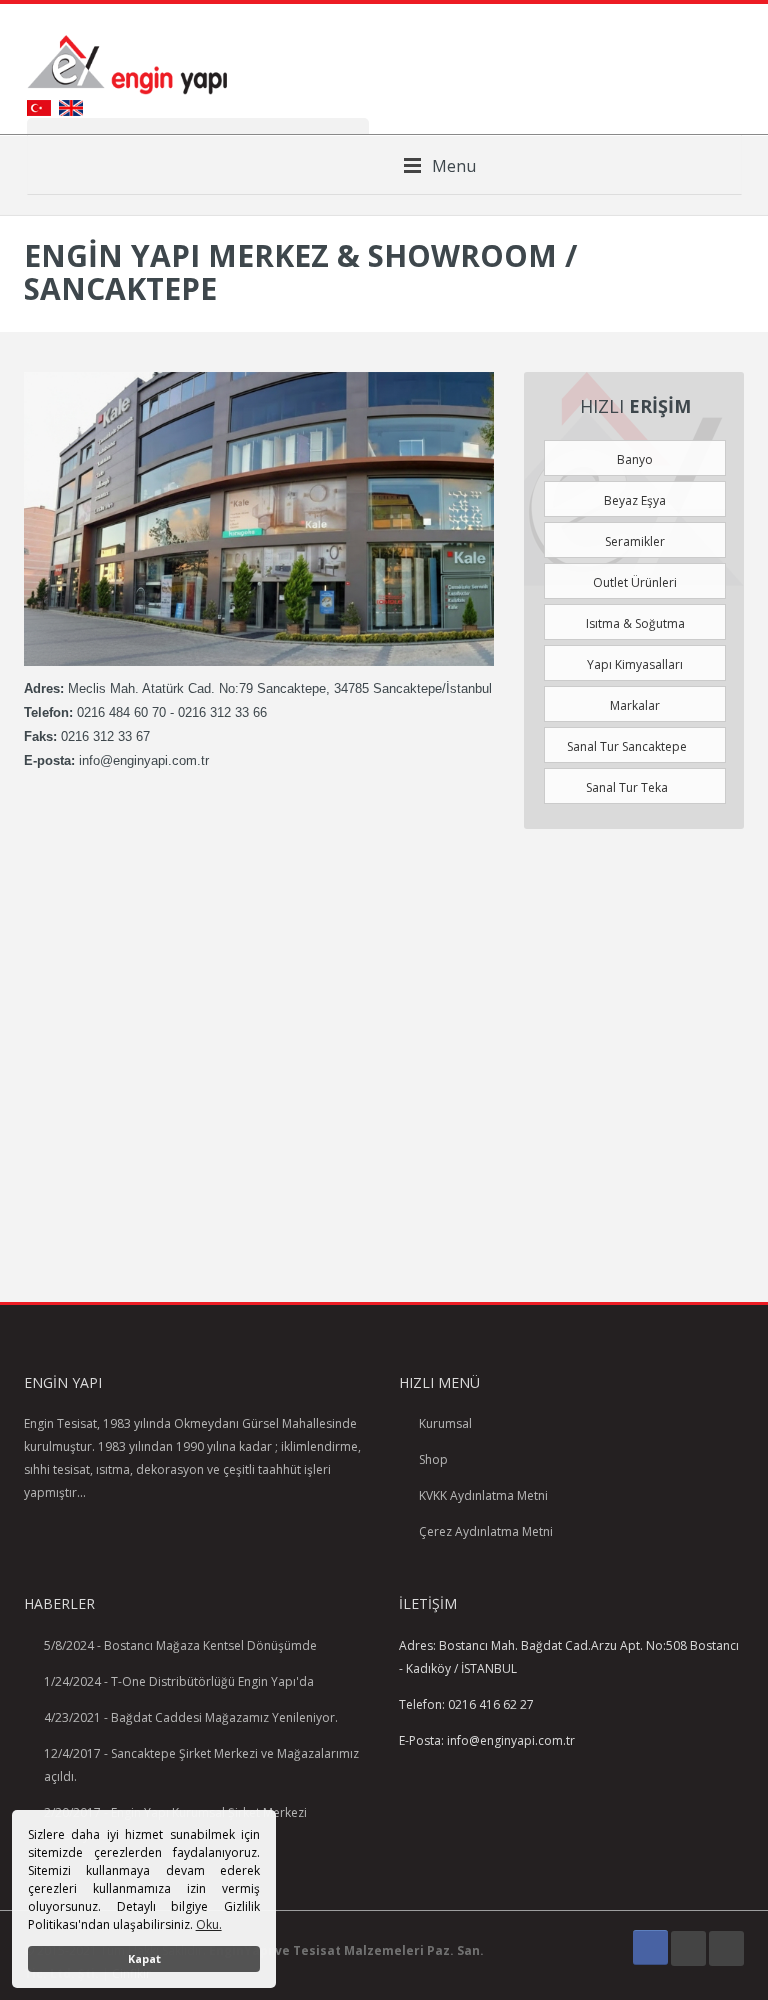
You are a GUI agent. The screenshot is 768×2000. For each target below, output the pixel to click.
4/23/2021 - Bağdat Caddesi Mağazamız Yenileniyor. (191, 1717)
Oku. (209, 1924)
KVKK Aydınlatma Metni (483, 1495)
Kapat (144, 1958)
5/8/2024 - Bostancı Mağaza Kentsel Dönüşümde (180, 1645)
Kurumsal (445, 1423)
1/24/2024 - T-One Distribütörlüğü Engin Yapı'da (179, 1681)
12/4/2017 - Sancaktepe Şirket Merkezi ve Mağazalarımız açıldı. (201, 1765)
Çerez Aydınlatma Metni (486, 1531)
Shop (433, 1459)
